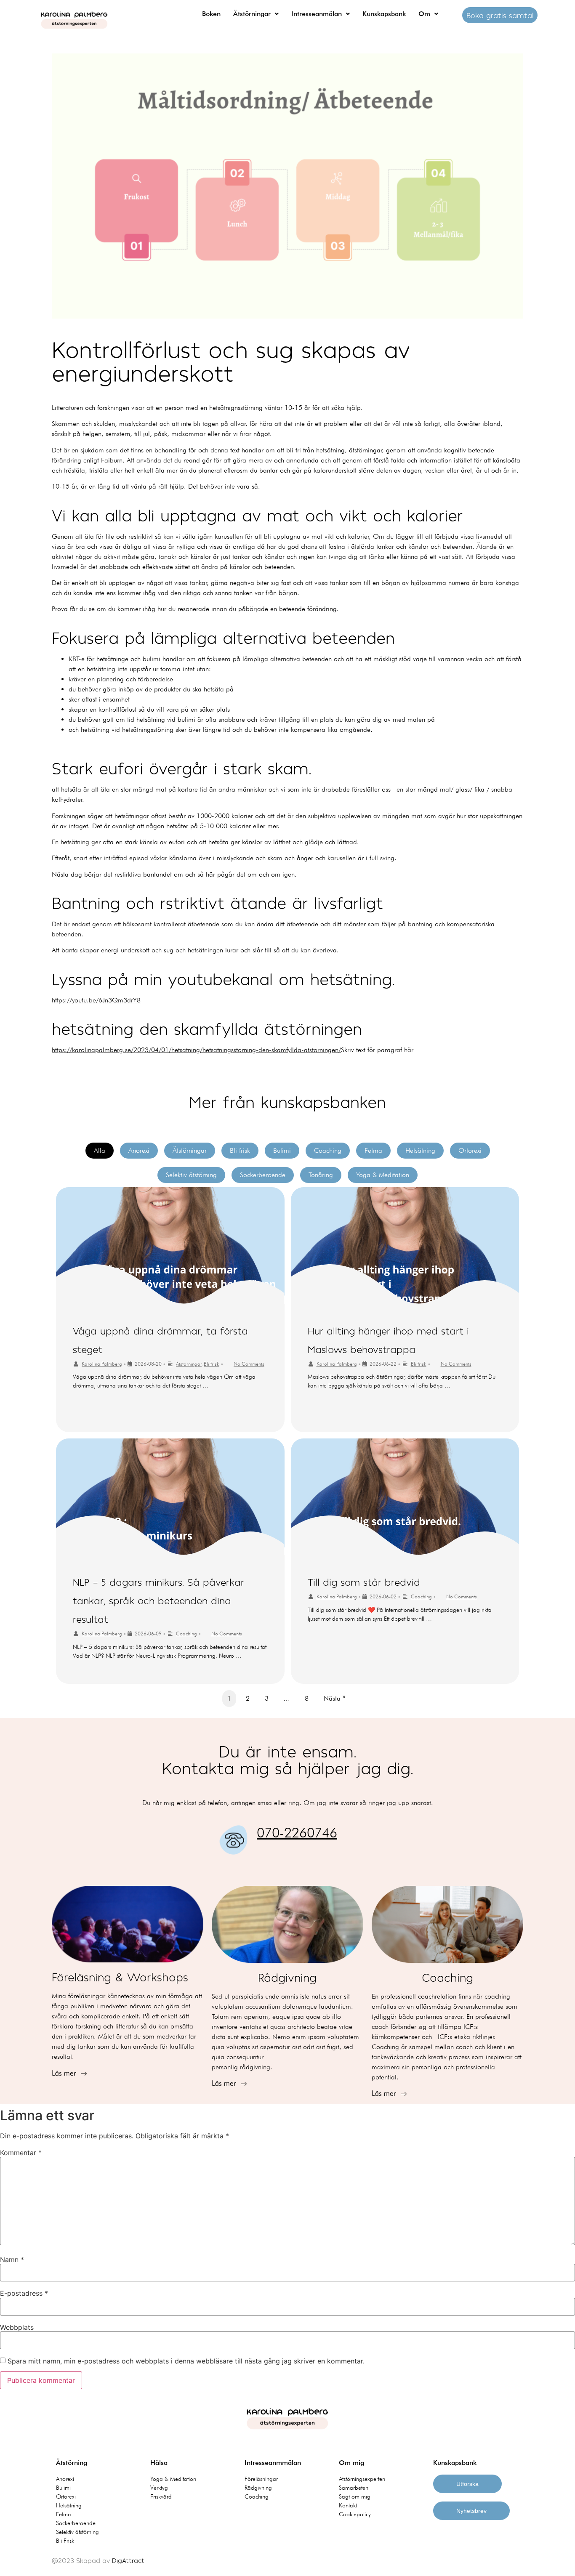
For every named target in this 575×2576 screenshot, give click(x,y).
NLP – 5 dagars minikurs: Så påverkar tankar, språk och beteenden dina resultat (158, 1600)
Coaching (328, 1150)
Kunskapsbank (384, 14)
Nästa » (334, 1698)
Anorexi (139, 1150)
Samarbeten (354, 2488)
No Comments (249, 1364)
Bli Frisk (65, 2541)
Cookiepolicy (355, 2514)
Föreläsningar (261, 2479)
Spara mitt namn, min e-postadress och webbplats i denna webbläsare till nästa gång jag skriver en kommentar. (186, 2361)
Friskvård (161, 2496)
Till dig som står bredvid (364, 1582)
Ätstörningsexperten (362, 2479)
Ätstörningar (252, 14)
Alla (100, 1150)
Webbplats (17, 2327)
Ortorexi (470, 1150)
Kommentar (21, 2153)
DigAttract (128, 2560)
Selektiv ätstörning (191, 1175)
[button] (256, 14)
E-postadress (24, 2293)
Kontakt (348, 2505)
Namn (12, 2260)
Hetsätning (420, 1150)
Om (424, 14)
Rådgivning (258, 2488)
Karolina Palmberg (102, 1364)
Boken (211, 14)
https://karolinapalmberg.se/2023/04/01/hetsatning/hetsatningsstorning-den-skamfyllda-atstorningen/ (196, 1050)
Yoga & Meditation (383, 1175)
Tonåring (321, 1175)
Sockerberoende (263, 1175)
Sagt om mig (355, 2496)
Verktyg (159, 2488)
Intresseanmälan (317, 14)
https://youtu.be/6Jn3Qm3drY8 (96, 1000)
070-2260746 (297, 1833)
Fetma (373, 1150)
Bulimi (282, 1150)
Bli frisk (240, 1150)
